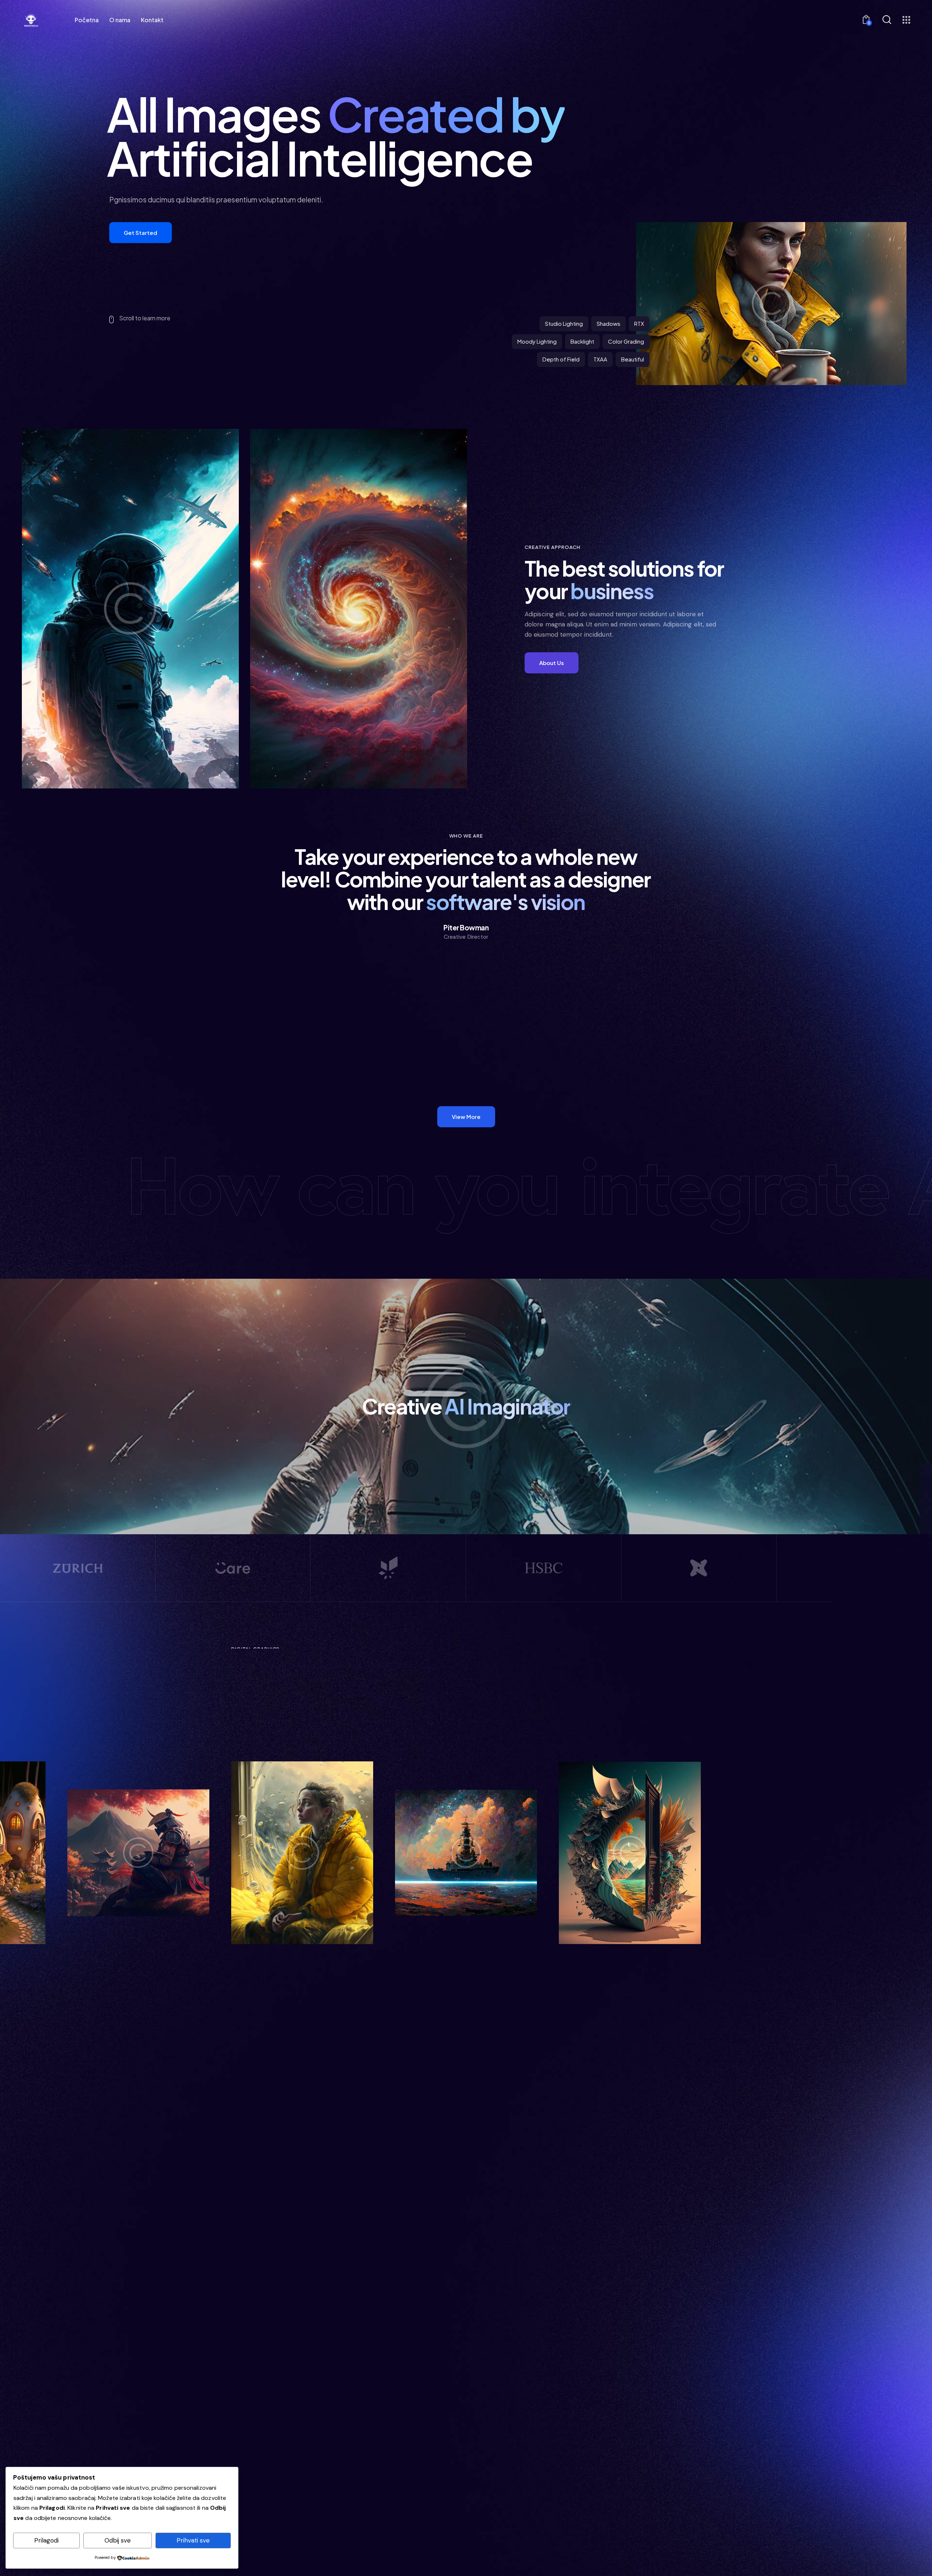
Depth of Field (561, 359)
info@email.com (654, 2437)
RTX (639, 323)
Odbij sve (118, 2540)
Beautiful (633, 359)
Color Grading (626, 341)
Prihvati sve (193, 2540)
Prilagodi (46, 2540)
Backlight (582, 341)
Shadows (609, 323)
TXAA (600, 359)
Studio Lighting (564, 323)
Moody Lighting (537, 341)
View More (485, 1725)
